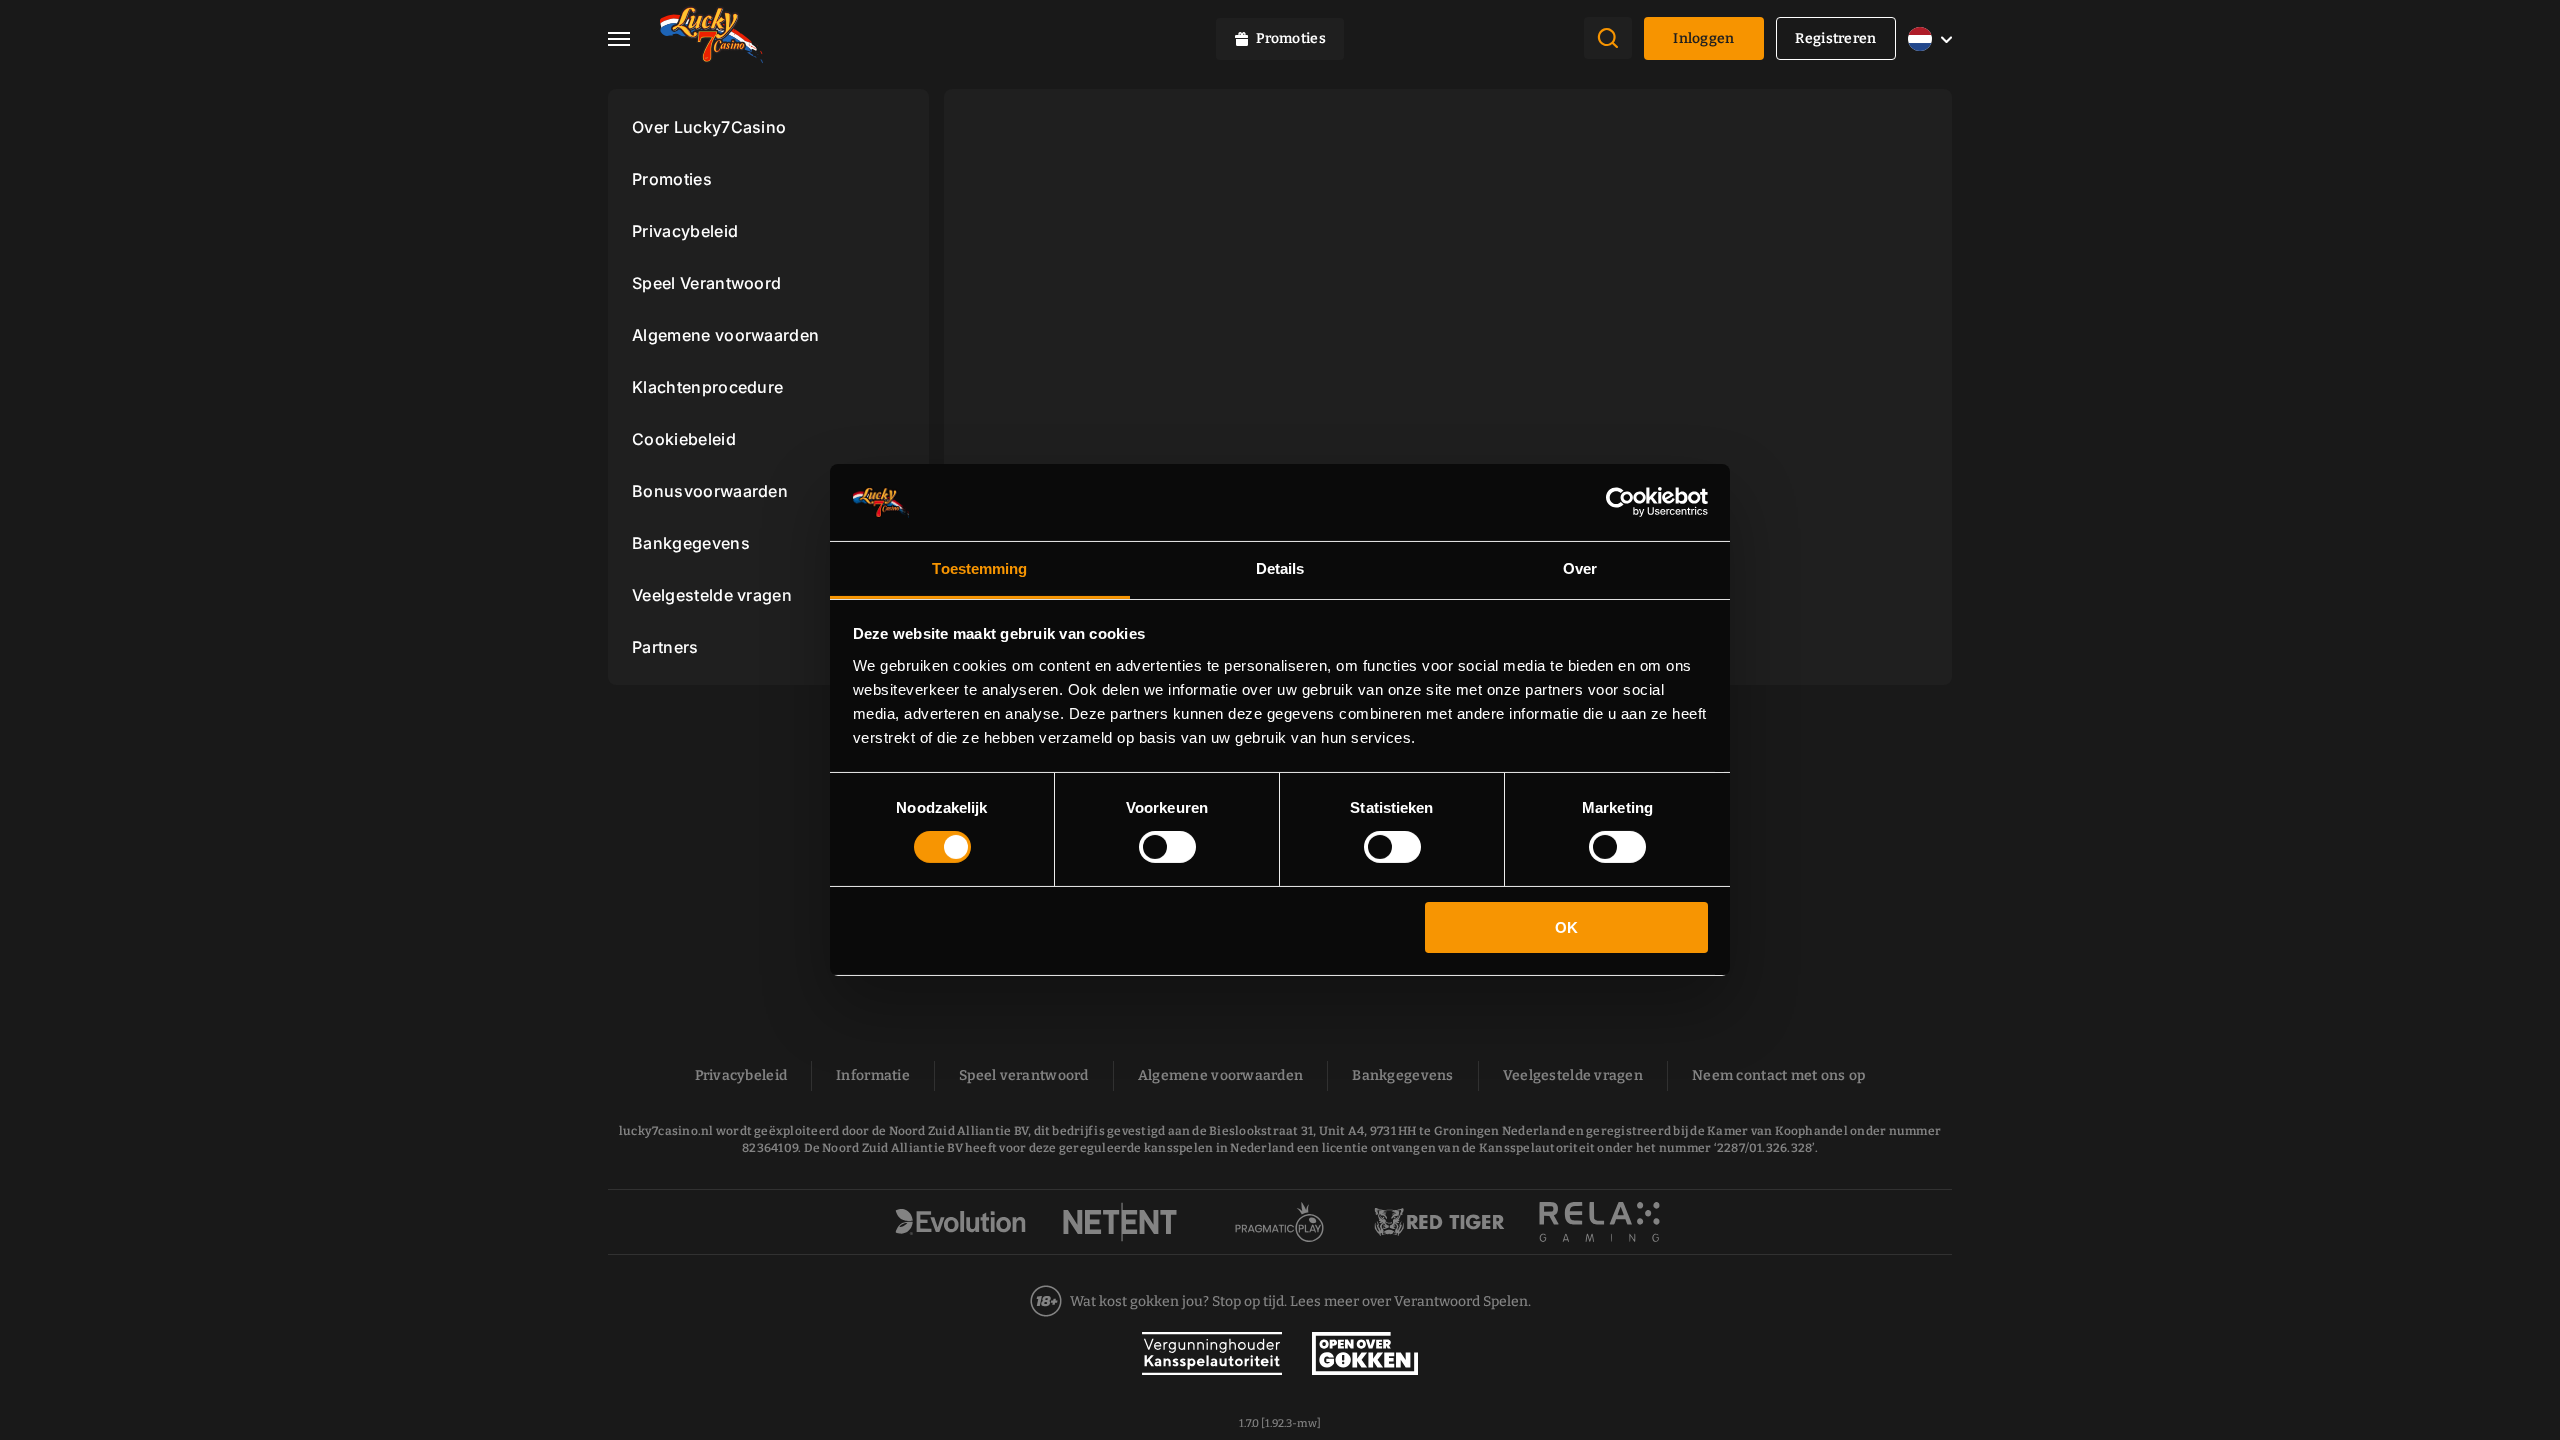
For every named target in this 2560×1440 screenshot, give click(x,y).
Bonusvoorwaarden (710, 491)
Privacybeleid (685, 231)
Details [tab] (1280, 568)
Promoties (672, 179)
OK (1566, 927)
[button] (634, 38)
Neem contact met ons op (1778, 1075)
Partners (665, 647)
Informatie (873, 1075)
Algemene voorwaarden (725, 335)
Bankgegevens (691, 543)
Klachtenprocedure (707, 387)
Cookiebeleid (684, 439)
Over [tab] (1580, 568)
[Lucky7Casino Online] (711, 38)
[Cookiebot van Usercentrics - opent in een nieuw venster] (1620, 502)
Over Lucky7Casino (709, 127)
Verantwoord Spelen (1461, 1301)
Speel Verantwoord (706, 283)
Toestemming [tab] (979, 568)
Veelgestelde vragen (712, 595)
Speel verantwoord (1024, 1075)
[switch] (1167, 847)
